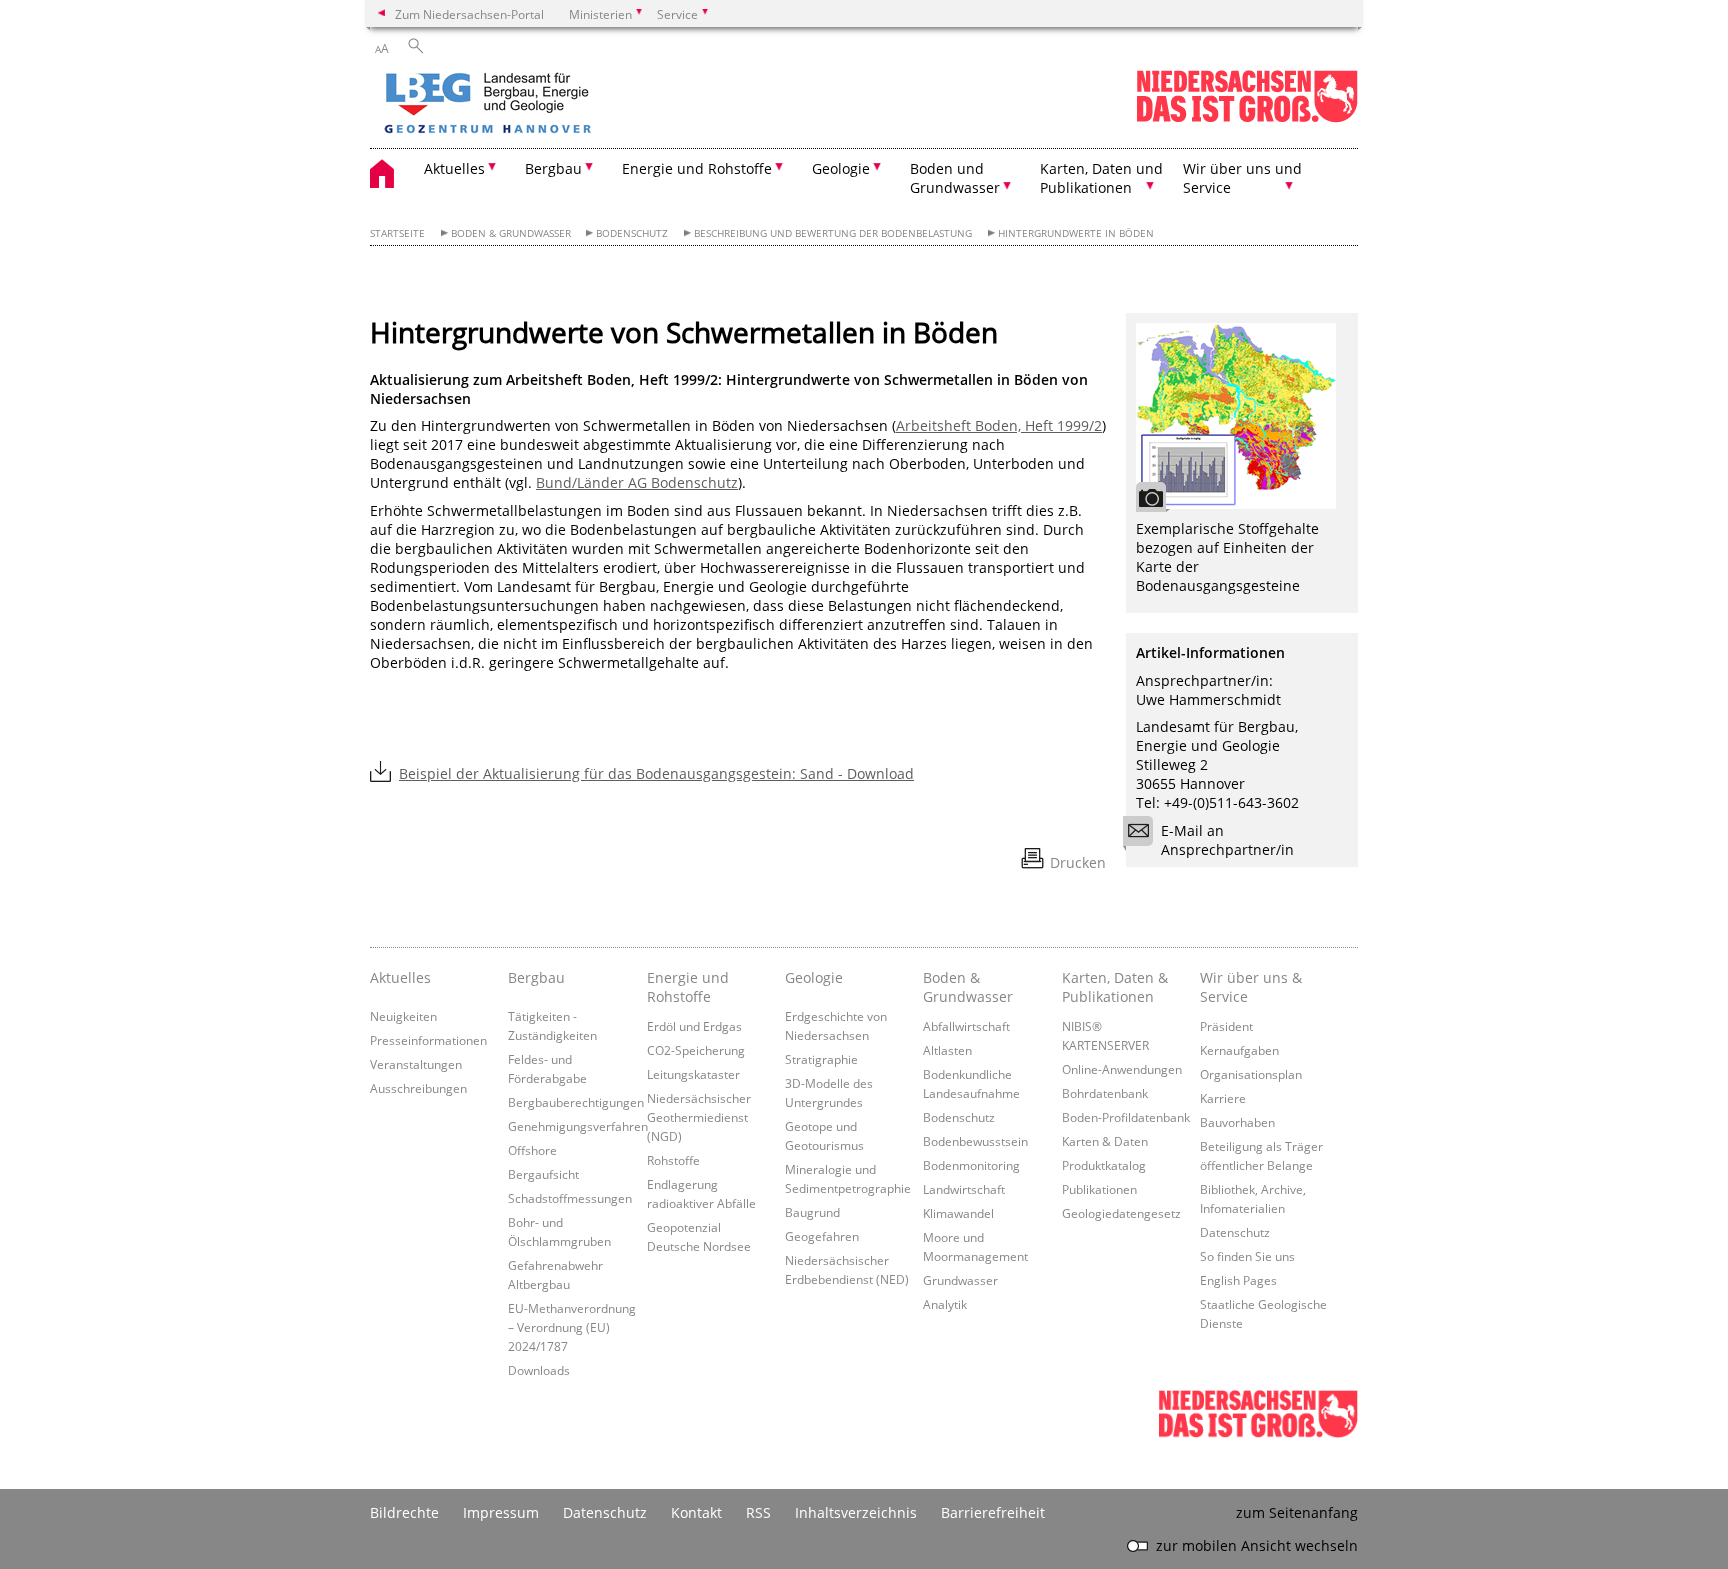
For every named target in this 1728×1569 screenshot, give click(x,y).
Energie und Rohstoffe (688, 987)
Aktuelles (400, 977)
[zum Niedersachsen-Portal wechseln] (1247, 118)
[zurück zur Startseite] (545, 105)
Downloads (539, 1370)
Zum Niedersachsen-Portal (469, 14)
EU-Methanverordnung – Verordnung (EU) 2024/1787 (572, 1327)
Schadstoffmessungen (570, 1198)
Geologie (814, 977)
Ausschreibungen (418, 1088)
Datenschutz (1235, 1232)
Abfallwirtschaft (966, 1026)
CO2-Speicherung (696, 1050)
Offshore (532, 1150)
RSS (758, 1512)
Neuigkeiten (403, 1016)
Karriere (1223, 1098)
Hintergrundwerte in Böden (1076, 233)
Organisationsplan (1251, 1074)
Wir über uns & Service (1251, 987)
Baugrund (812, 1212)
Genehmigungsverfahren (578, 1126)
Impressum (501, 1512)
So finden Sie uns (1247, 1256)
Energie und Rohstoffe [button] (697, 168)
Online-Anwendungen (1122, 1069)
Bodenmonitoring (971, 1165)
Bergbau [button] (553, 168)
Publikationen (1099, 1189)
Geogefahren (822, 1236)
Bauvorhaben (1237, 1122)
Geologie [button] (841, 168)
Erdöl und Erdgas (694, 1026)
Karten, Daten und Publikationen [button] (1101, 178)
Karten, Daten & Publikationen (1115, 987)
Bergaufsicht (543, 1174)
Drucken (1078, 862)
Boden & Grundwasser (511, 233)
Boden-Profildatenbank (1126, 1117)
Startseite (397, 233)
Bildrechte (404, 1512)
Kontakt (696, 1512)
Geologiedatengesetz (1121, 1213)
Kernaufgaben (1239, 1050)
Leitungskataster (693, 1074)
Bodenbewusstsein (975, 1141)
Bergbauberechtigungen (576, 1102)
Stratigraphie (821, 1059)
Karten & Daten (1105, 1141)
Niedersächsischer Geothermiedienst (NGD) (699, 1117)
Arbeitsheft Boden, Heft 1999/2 (999, 425)
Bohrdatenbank (1105, 1093)
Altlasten (947, 1050)
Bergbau (536, 977)
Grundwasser (960, 1280)
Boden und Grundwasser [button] (955, 178)
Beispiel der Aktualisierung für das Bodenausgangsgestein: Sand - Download (656, 773)
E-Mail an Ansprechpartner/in (1227, 840)
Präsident (1226, 1026)
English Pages (1238, 1280)
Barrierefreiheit (993, 1512)
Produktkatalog (1104, 1165)
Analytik (945, 1304)
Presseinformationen (428, 1040)
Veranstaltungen (416, 1064)
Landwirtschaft (964, 1189)
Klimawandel (958, 1213)
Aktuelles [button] (454, 168)
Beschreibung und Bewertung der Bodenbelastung (833, 233)
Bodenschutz (632, 233)
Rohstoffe (673, 1160)
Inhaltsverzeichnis (856, 1512)
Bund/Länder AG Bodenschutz (637, 482)
